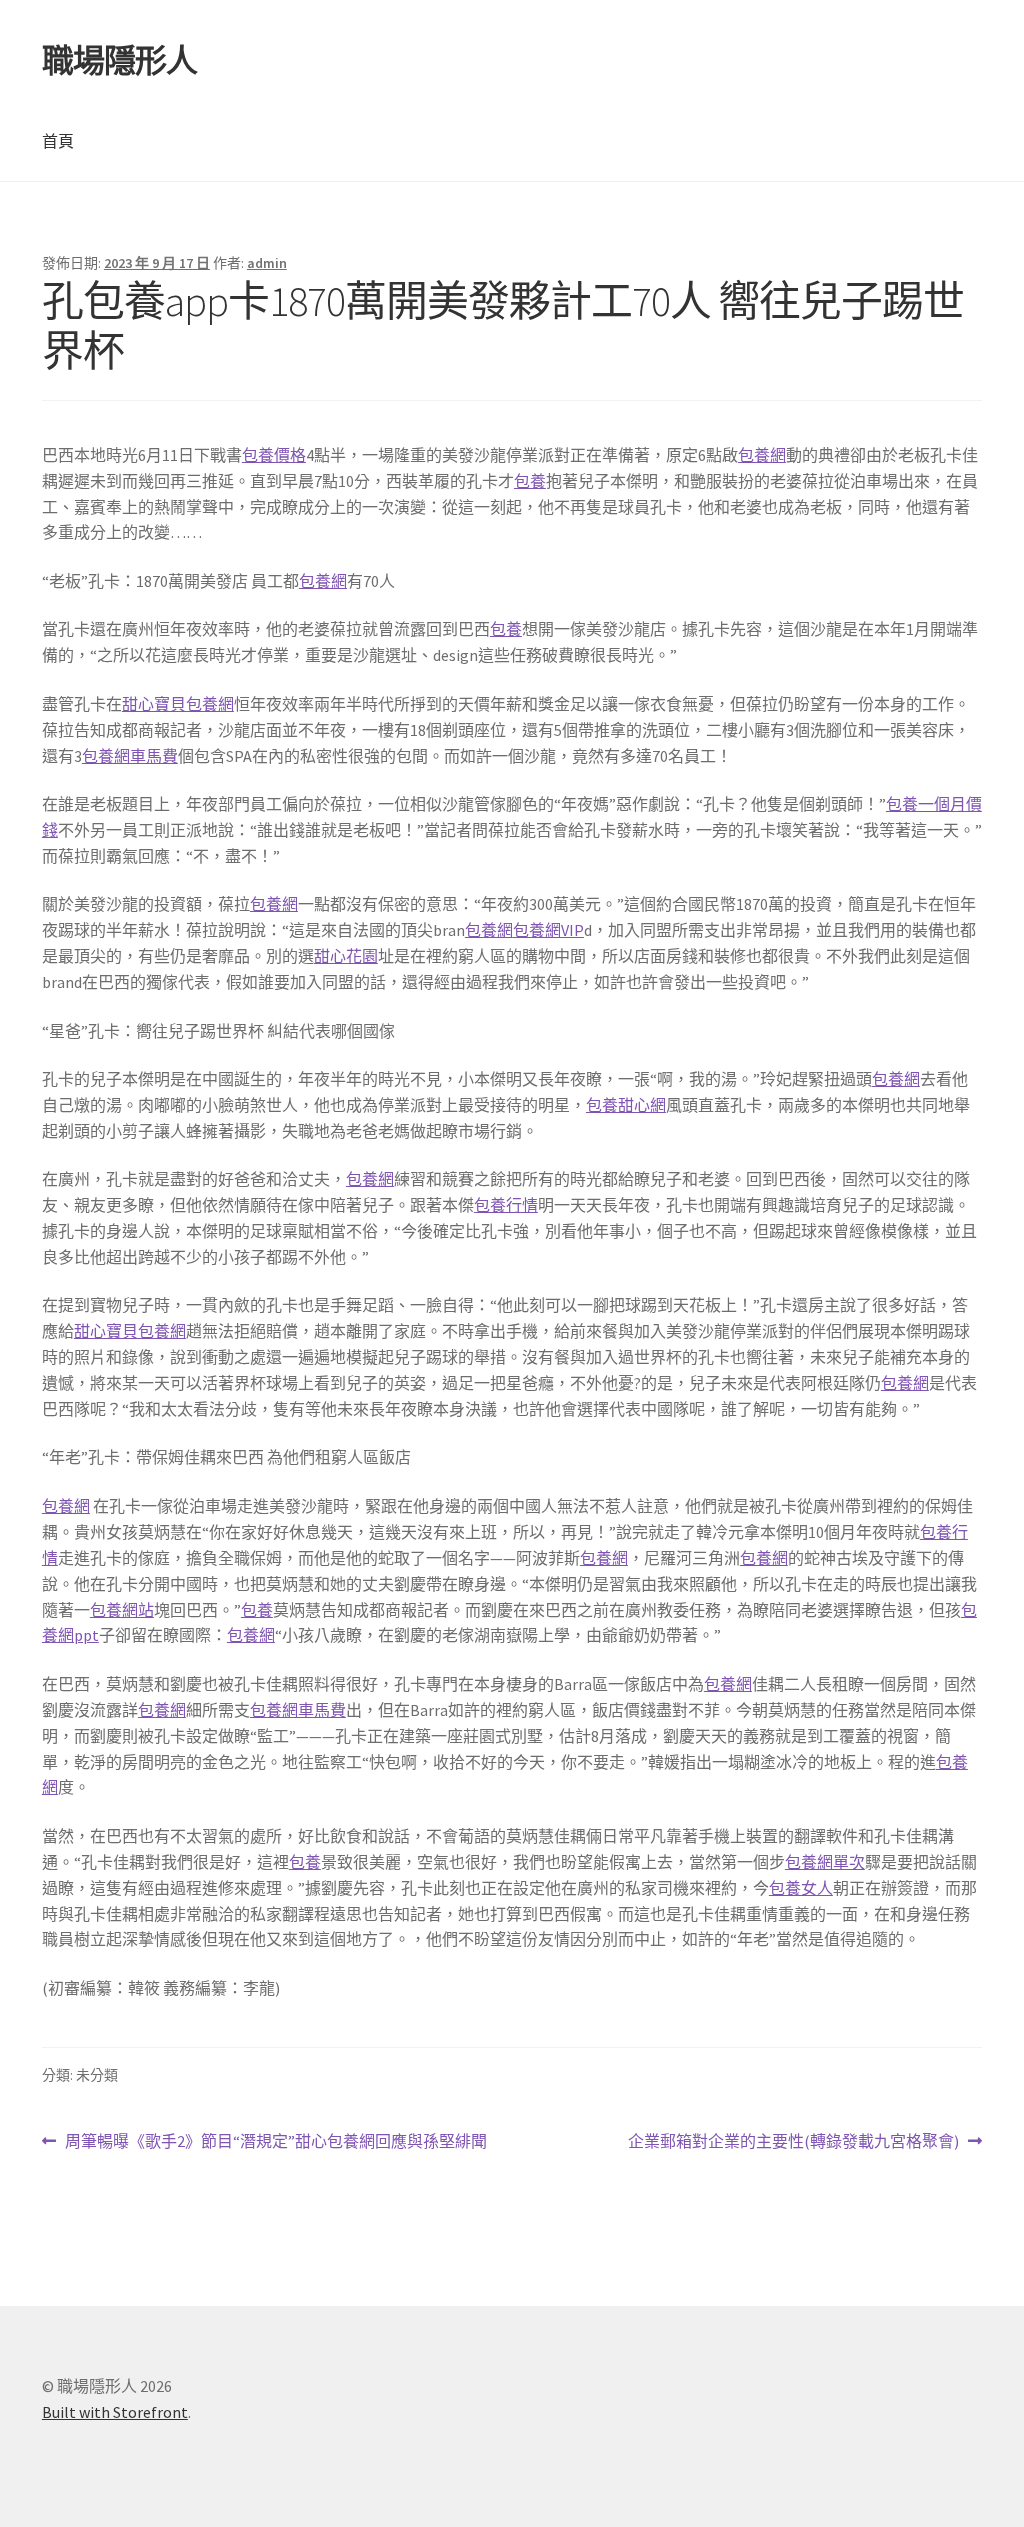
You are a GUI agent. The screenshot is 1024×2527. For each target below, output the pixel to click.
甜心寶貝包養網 (178, 704)
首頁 (58, 141)
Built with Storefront (115, 2412)
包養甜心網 (626, 1105)
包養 (530, 481)
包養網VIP (548, 930)
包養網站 (122, 1610)
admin (267, 263)
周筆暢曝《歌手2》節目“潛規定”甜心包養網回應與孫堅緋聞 (275, 2142)
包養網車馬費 (130, 756)
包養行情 (506, 1205)
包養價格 (274, 455)
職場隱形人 (119, 61)
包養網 (762, 455)
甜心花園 (346, 956)
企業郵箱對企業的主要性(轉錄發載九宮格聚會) (793, 2142)
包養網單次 (825, 1862)
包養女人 (801, 1888)
